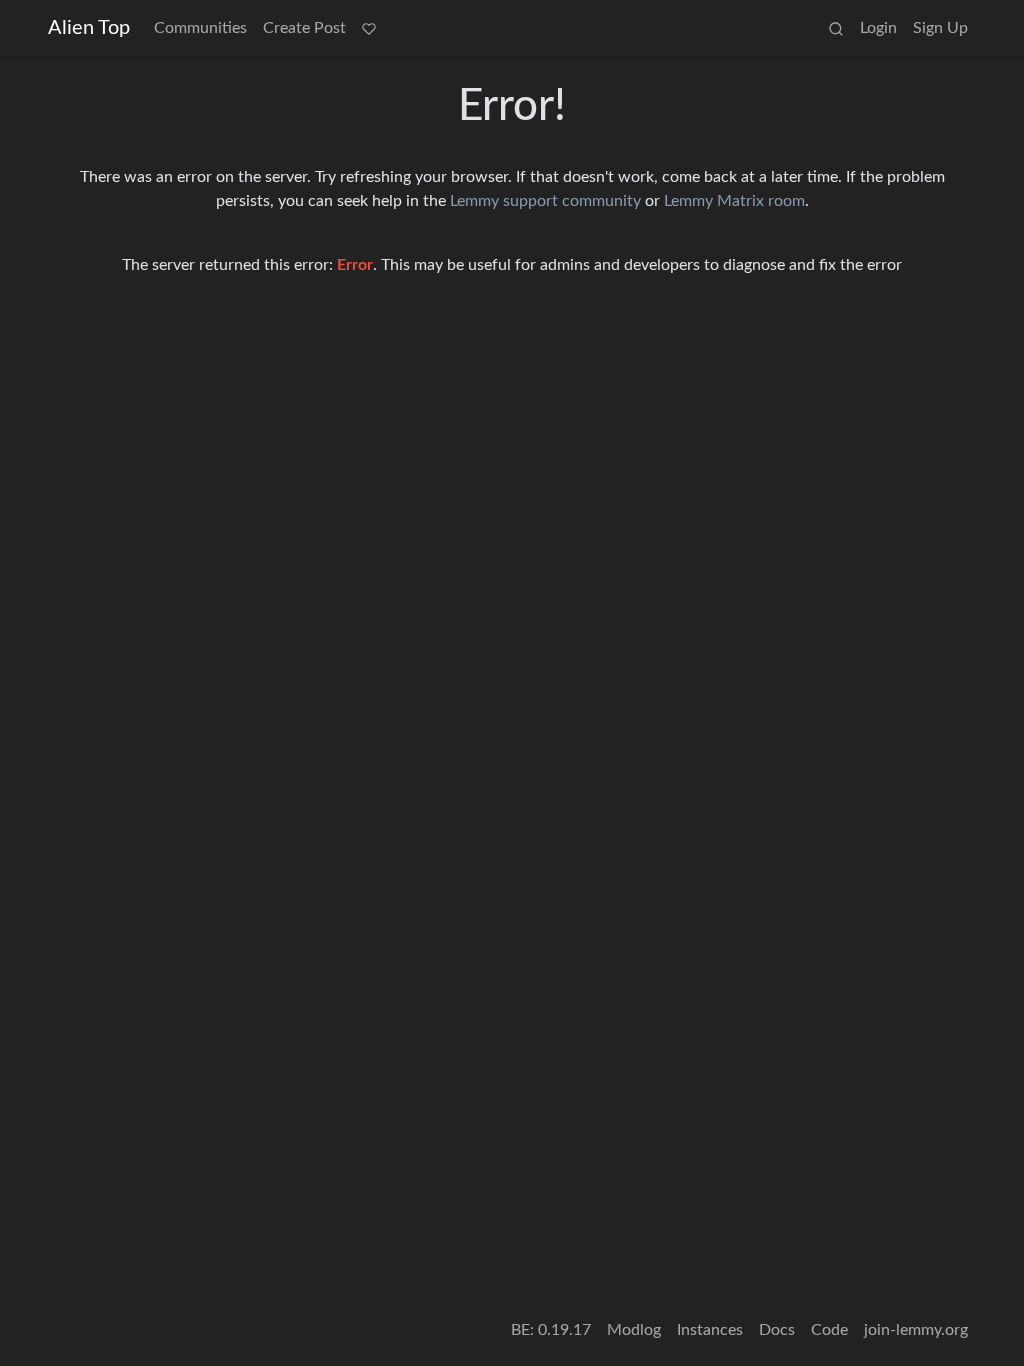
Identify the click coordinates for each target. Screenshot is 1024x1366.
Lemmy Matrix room (734, 201)
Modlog (634, 1330)
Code (829, 1330)
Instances (710, 1330)
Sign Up (940, 28)
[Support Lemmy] (369, 28)
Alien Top (89, 28)
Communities (200, 28)
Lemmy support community (545, 201)
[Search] (836, 28)
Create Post (304, 28)
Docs (777, 1330)
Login (878, 28)
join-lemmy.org (916, 1330)
